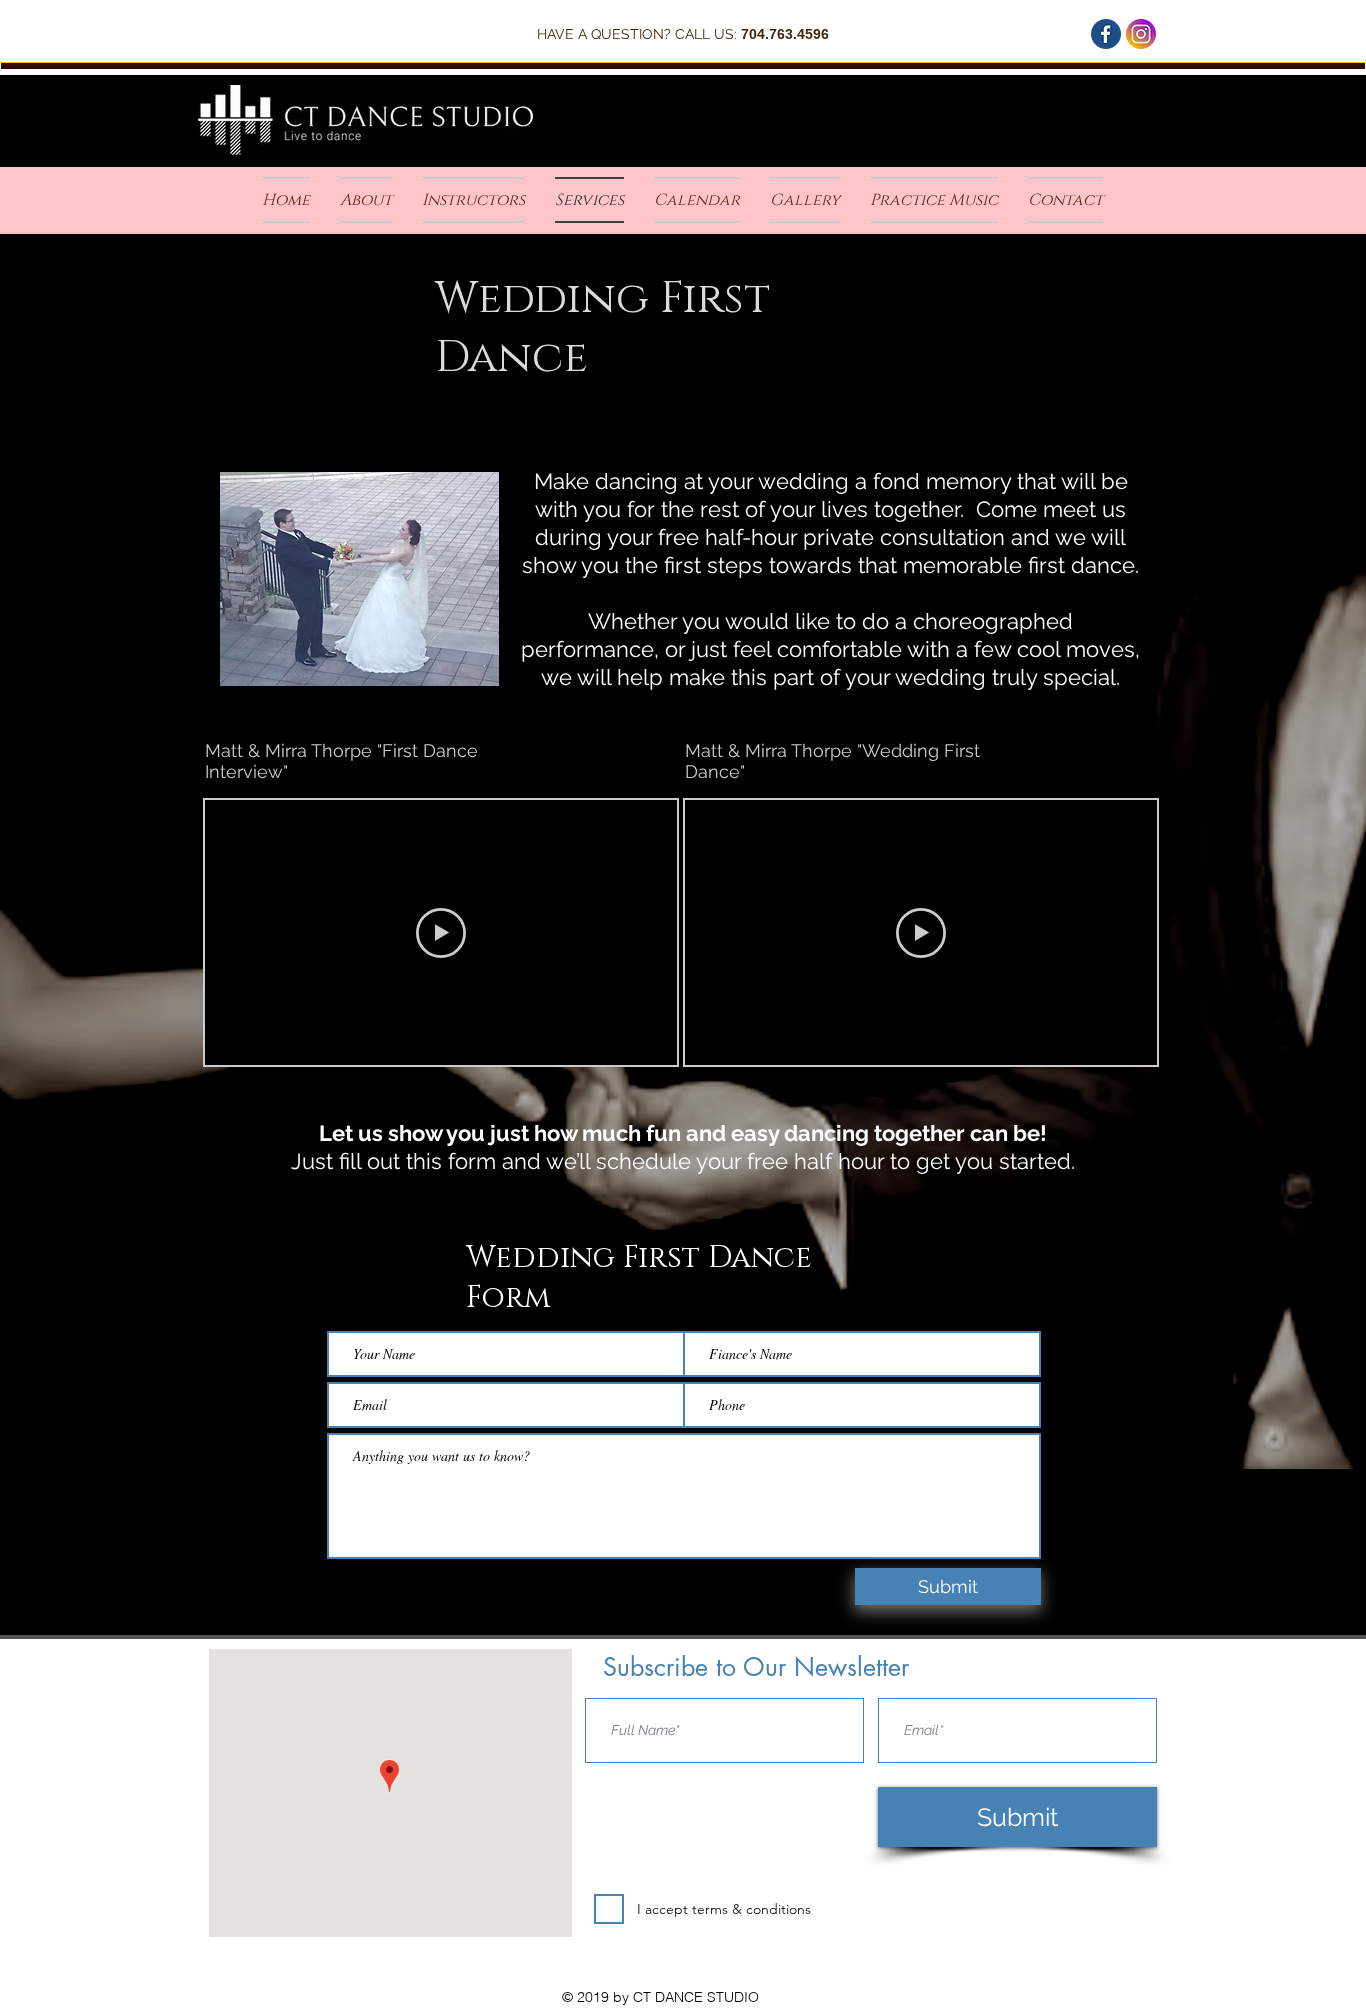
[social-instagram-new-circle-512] (1141, 34)
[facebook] (1106, 34)
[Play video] (441, 933)
